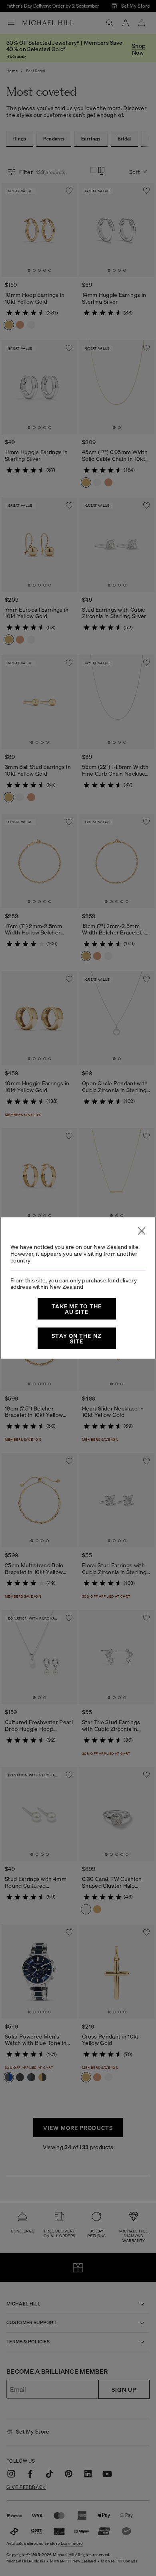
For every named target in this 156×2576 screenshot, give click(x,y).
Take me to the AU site (77, 1309)
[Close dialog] (142, 1231)
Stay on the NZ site (77, 1338)
